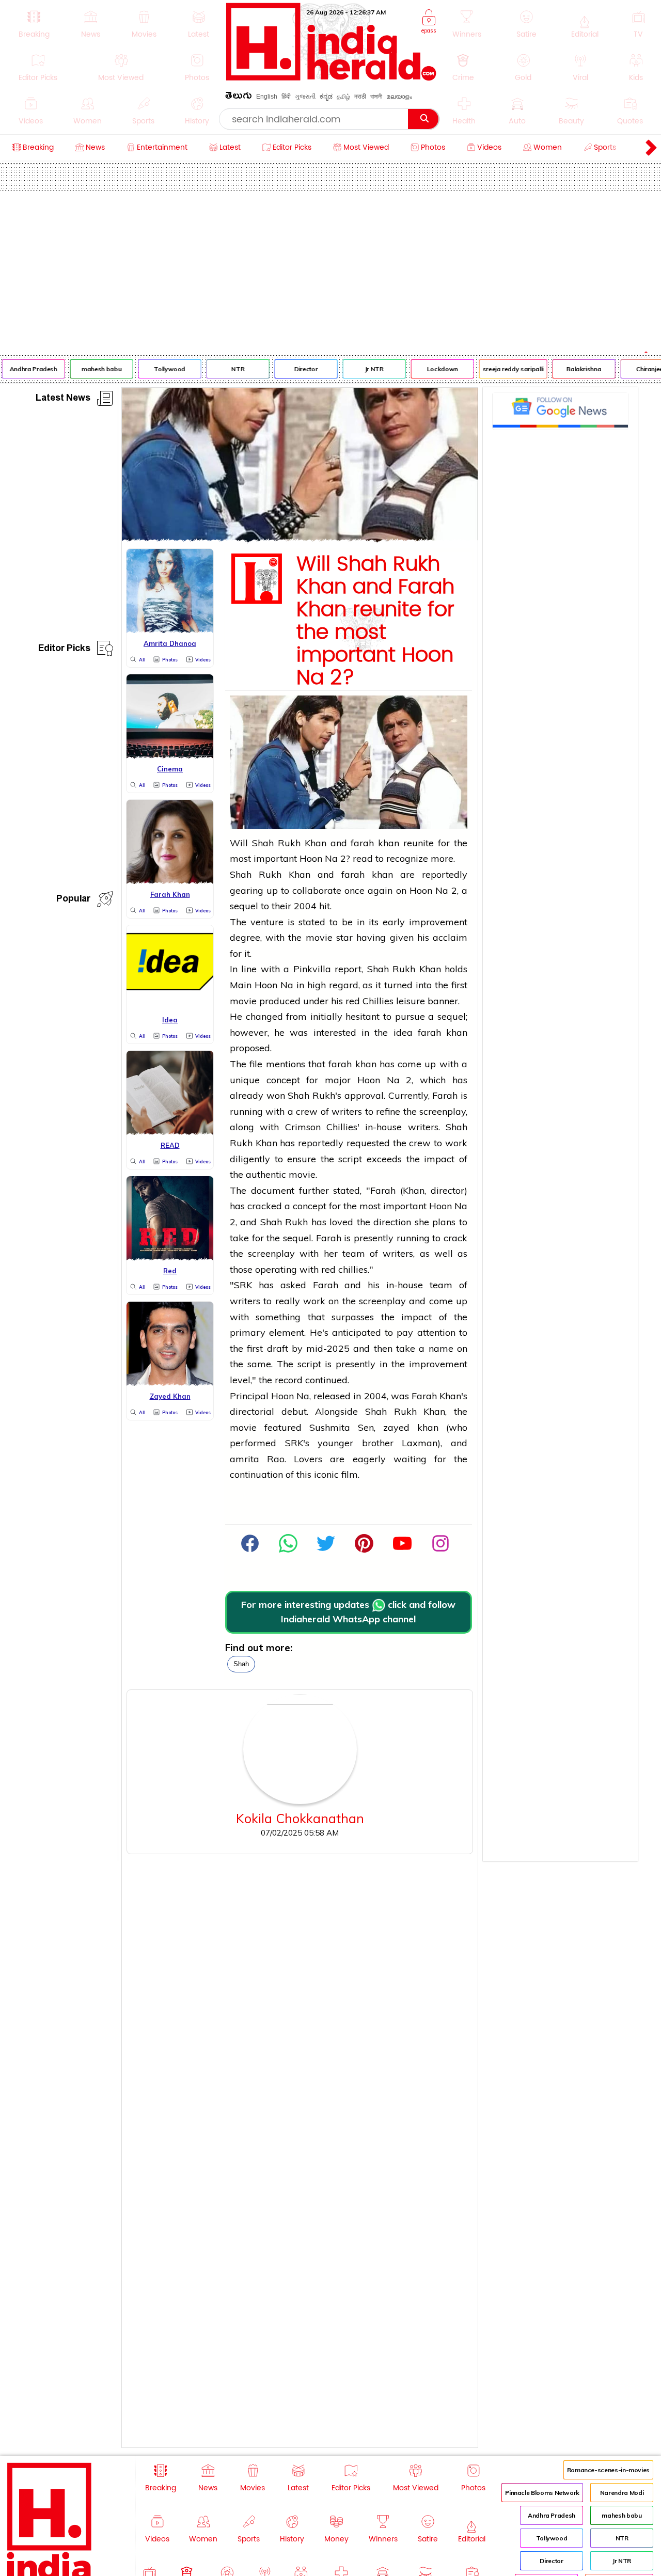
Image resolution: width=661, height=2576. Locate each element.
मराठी (360, 97)
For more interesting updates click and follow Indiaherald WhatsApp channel (348, 1612)
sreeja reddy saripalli (505, 369)
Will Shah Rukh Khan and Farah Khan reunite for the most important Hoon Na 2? (375, 621)
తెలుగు (239, 97)
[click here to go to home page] (331, 78)
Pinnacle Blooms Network (542, 2493)
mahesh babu (93, 369)
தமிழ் (343, 97)
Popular (73, 900)
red (353, 1001)
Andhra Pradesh (552, 2515)
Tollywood (161, 369)
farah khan (375, 843)
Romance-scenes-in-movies (608, 2470)
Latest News (63, 399)
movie (319, 937)
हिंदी (286, 97)
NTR (230, 369)
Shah (241, 1664)
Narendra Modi (622, 2493)
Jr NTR (366, 369)
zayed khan (411, 1427)
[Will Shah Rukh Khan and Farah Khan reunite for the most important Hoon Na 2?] (300, 538)
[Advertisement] (330, 268)
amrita (245, 1459)
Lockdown (434, 369)
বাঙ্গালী (376, 97)
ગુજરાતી (305, 97)
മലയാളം (399, 97)
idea (403, 1032)
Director (298, 369)
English (267, 97)
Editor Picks (64, 650)
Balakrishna (576, 369)
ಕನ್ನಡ (326, 97)
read (363, 858)
